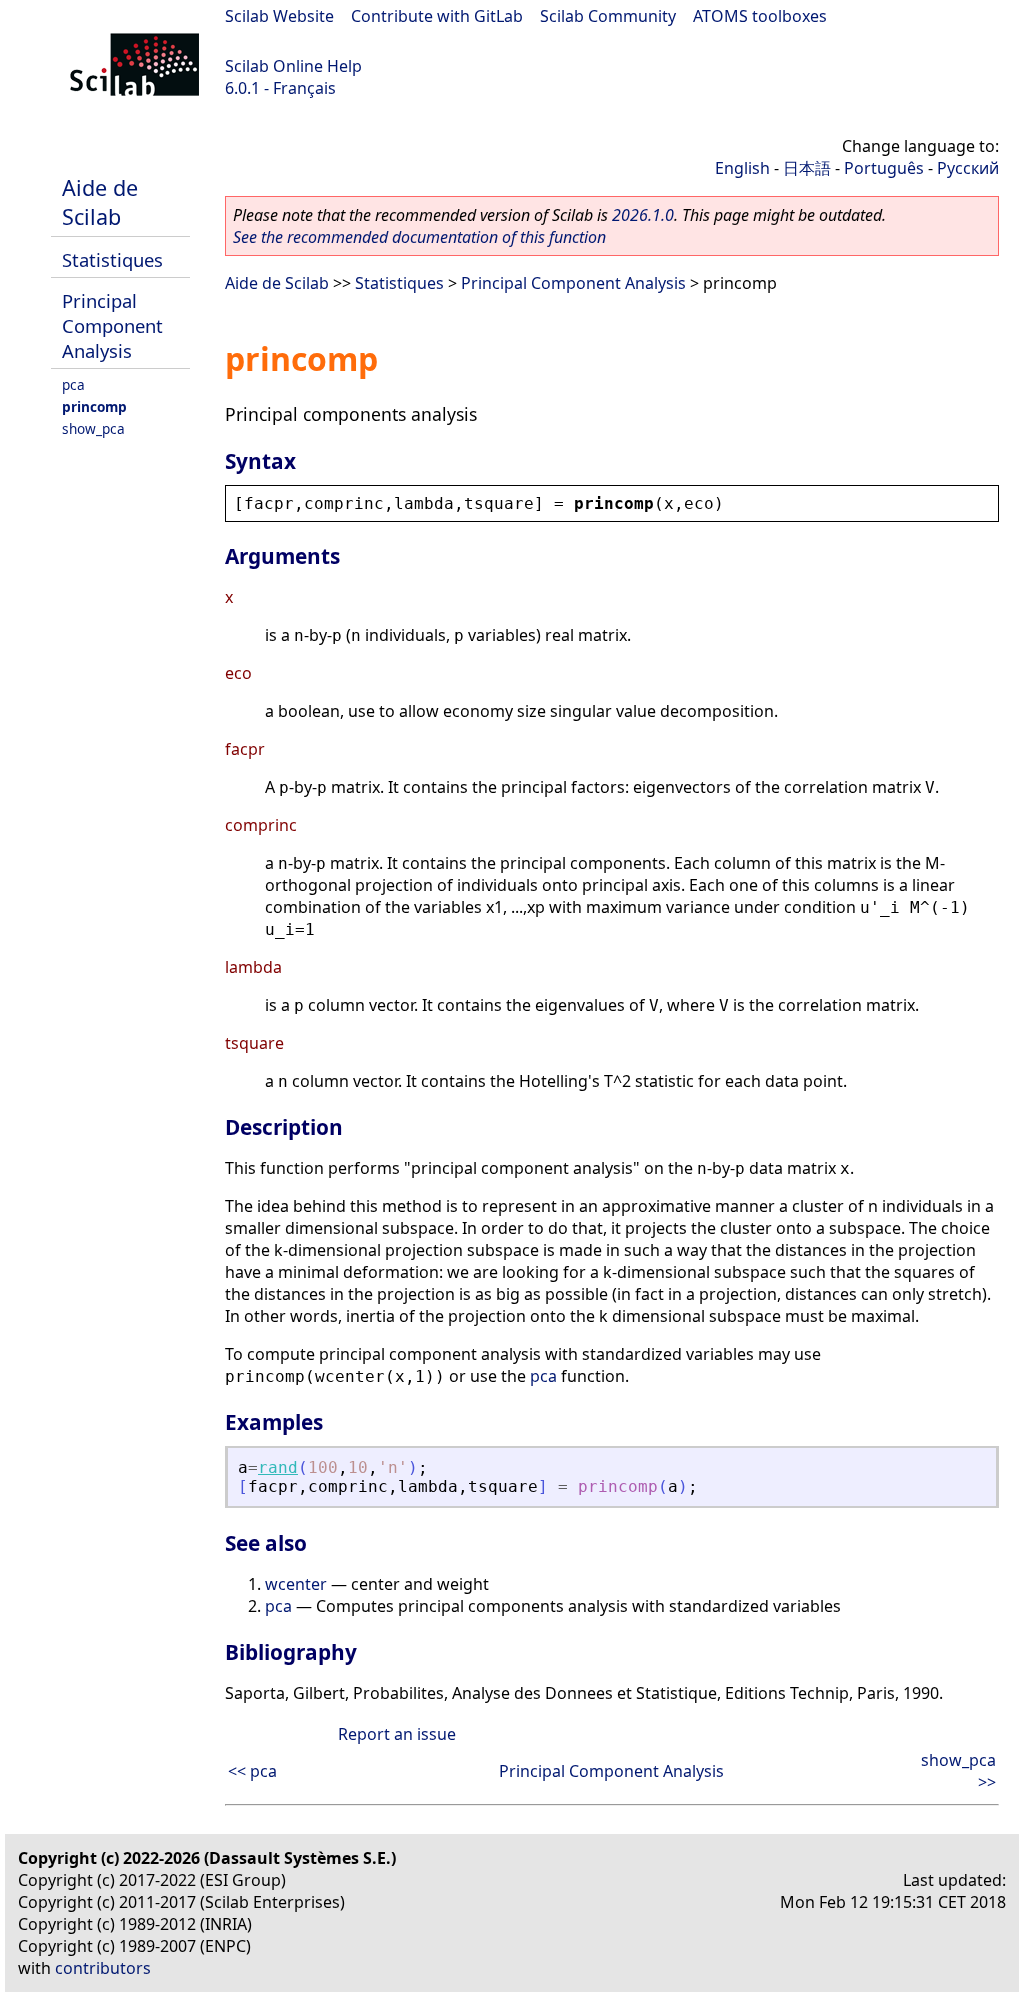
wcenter (296, 1584)
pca (73, 384)
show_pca (93, 428)
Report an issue (397, 1734)
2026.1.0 (643, 215)
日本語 (807, 168)
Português (884, 168)
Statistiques (112, 259)
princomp (94, 406)
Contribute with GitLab (437, 16)
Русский (968, 168)
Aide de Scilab (100, 202)
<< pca (252, 1771)
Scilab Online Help (293, 66)
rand (278, 1467)
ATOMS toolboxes (760, 16)
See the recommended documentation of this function (419, 237)
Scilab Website (279, 16)
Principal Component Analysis (112, 325)
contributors (103, 1968)
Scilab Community (608, 16)
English (742, 168)
